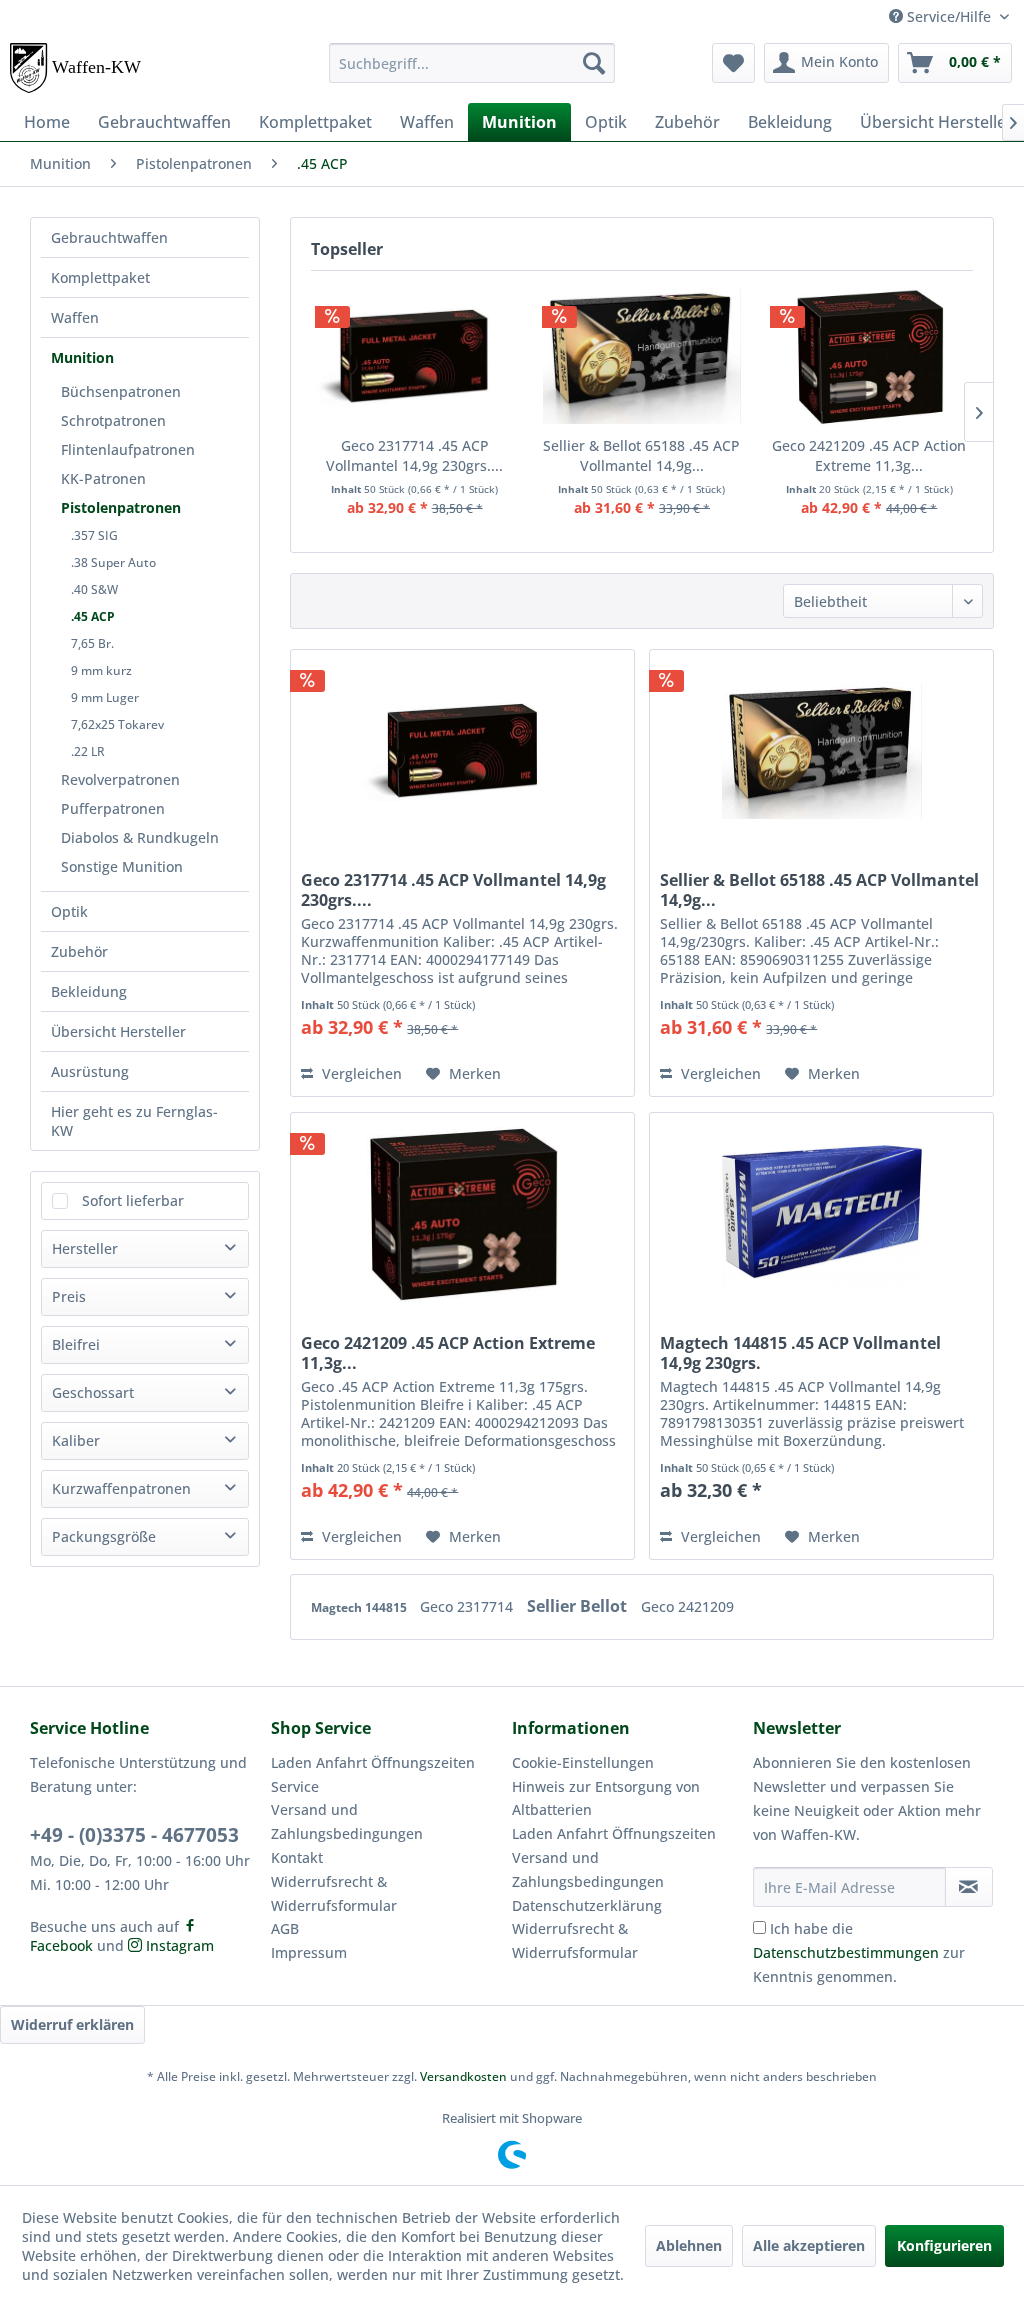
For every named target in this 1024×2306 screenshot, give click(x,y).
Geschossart (93, 1392)
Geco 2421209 (687, 1606)
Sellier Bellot (579, 1606)
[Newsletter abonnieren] (969, 1887)
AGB (285, 1928)
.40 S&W (94, 589)
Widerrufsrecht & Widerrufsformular (334, 1893)
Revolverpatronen (120, 779)
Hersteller (85, 1248)
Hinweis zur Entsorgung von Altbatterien (606, 1798)
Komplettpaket (100, 277)
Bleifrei (76, 1344)
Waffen (75, 317)
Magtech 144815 (360, 1607)
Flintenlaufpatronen (128, 449)
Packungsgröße (104, 1536)
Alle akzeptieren (809, 2245)
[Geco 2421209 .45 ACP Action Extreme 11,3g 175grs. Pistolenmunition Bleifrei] (869, 356)
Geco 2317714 (468, 1606)
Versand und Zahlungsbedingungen (347, 1821)
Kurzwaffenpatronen (121, 1488)
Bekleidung (89, 991)
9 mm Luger (105, 697)
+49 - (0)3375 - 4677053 (134, 1835)
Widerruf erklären (72, 2024)
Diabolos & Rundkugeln (140, 837)
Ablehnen (689, 2245)
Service (295, 1786)
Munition (82, 357)
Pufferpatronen (113, 808)
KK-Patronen (103, 478)
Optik (69, 911)
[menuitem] (472, 63)
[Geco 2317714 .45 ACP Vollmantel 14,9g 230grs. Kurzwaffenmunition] (414, 356)
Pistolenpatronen (121, 507)
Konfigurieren (944, 2245)
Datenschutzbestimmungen (846, 1952)
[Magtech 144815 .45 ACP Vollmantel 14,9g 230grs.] (821, 1213)
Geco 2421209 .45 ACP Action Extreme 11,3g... (869, 455)
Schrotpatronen (113, 420)
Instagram (178, 1945)
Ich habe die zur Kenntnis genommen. (859, 1952)
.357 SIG (94, 535)
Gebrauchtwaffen (109, 237)
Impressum (309, 1952)
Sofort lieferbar (133, 1200)
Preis (69, 1296)
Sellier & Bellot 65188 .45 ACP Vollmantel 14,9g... (641, 455)
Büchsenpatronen (121, 391)
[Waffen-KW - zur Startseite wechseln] (77, 68)
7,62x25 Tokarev (117, 724)
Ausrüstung (90, 1071)
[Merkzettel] (733, 63)
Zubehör (79, 951)
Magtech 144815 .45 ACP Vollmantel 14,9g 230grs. (800, 1353)
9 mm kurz (101, 670)
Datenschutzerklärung (587, 1905)
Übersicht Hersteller (118, 1031)
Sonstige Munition (122, 866)
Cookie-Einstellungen (583, 1762)
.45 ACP (93, 616)
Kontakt (297, 1857)
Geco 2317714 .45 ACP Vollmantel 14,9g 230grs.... (414, 455)
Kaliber (76, 1440)
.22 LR (88, 751)
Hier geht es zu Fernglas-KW (134, 1121)
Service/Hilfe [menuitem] (949, 16)
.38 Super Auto (113, 562)
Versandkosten (463, 2076)
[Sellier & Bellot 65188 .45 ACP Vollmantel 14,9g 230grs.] (641, 356)
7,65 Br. (92, 643)
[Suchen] (594, 63)
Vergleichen (360, 1073)
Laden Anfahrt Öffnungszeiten (373, 1762)
